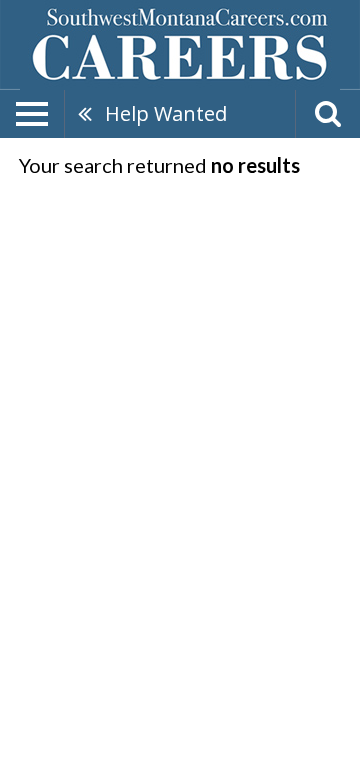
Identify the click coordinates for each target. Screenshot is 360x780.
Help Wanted (166, 113)
